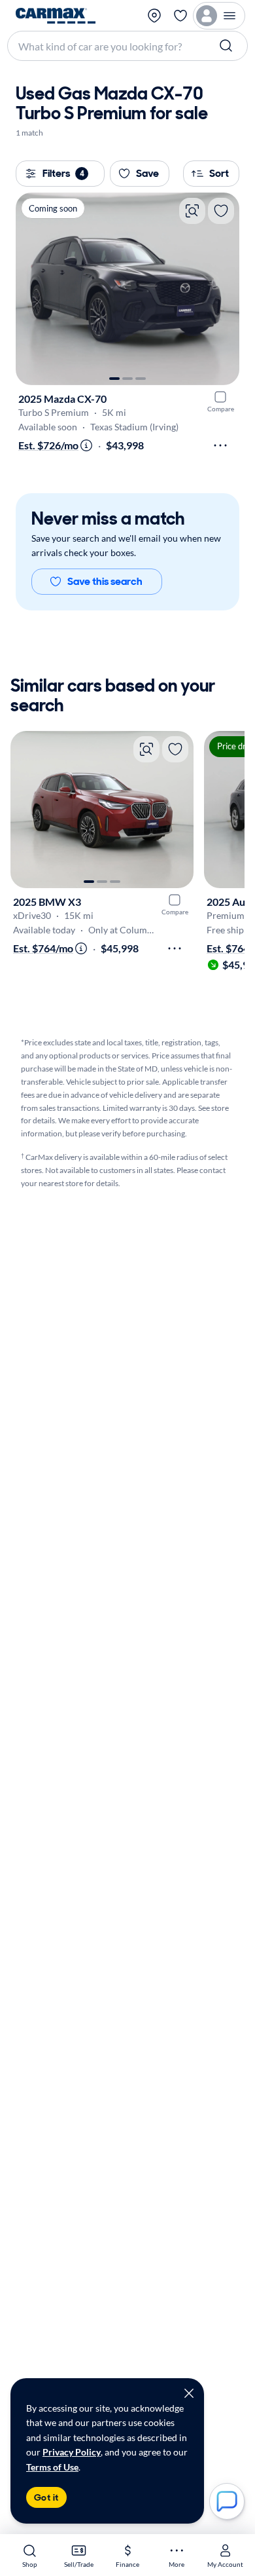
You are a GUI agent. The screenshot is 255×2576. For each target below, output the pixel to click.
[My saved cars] (180, 16)
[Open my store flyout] (154, 16)
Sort (219, 173)
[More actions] (220, 445)
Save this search (105, 581)
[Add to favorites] (221, 211)
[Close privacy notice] (189, 2393)
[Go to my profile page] (219, 16)
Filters (63, 173)
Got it (46, 2497)
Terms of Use (52, 2467)
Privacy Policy (72, 2452)
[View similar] (192, 211)
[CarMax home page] (56, 16)
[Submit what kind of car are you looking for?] (228, 46)
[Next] (223, 289)
